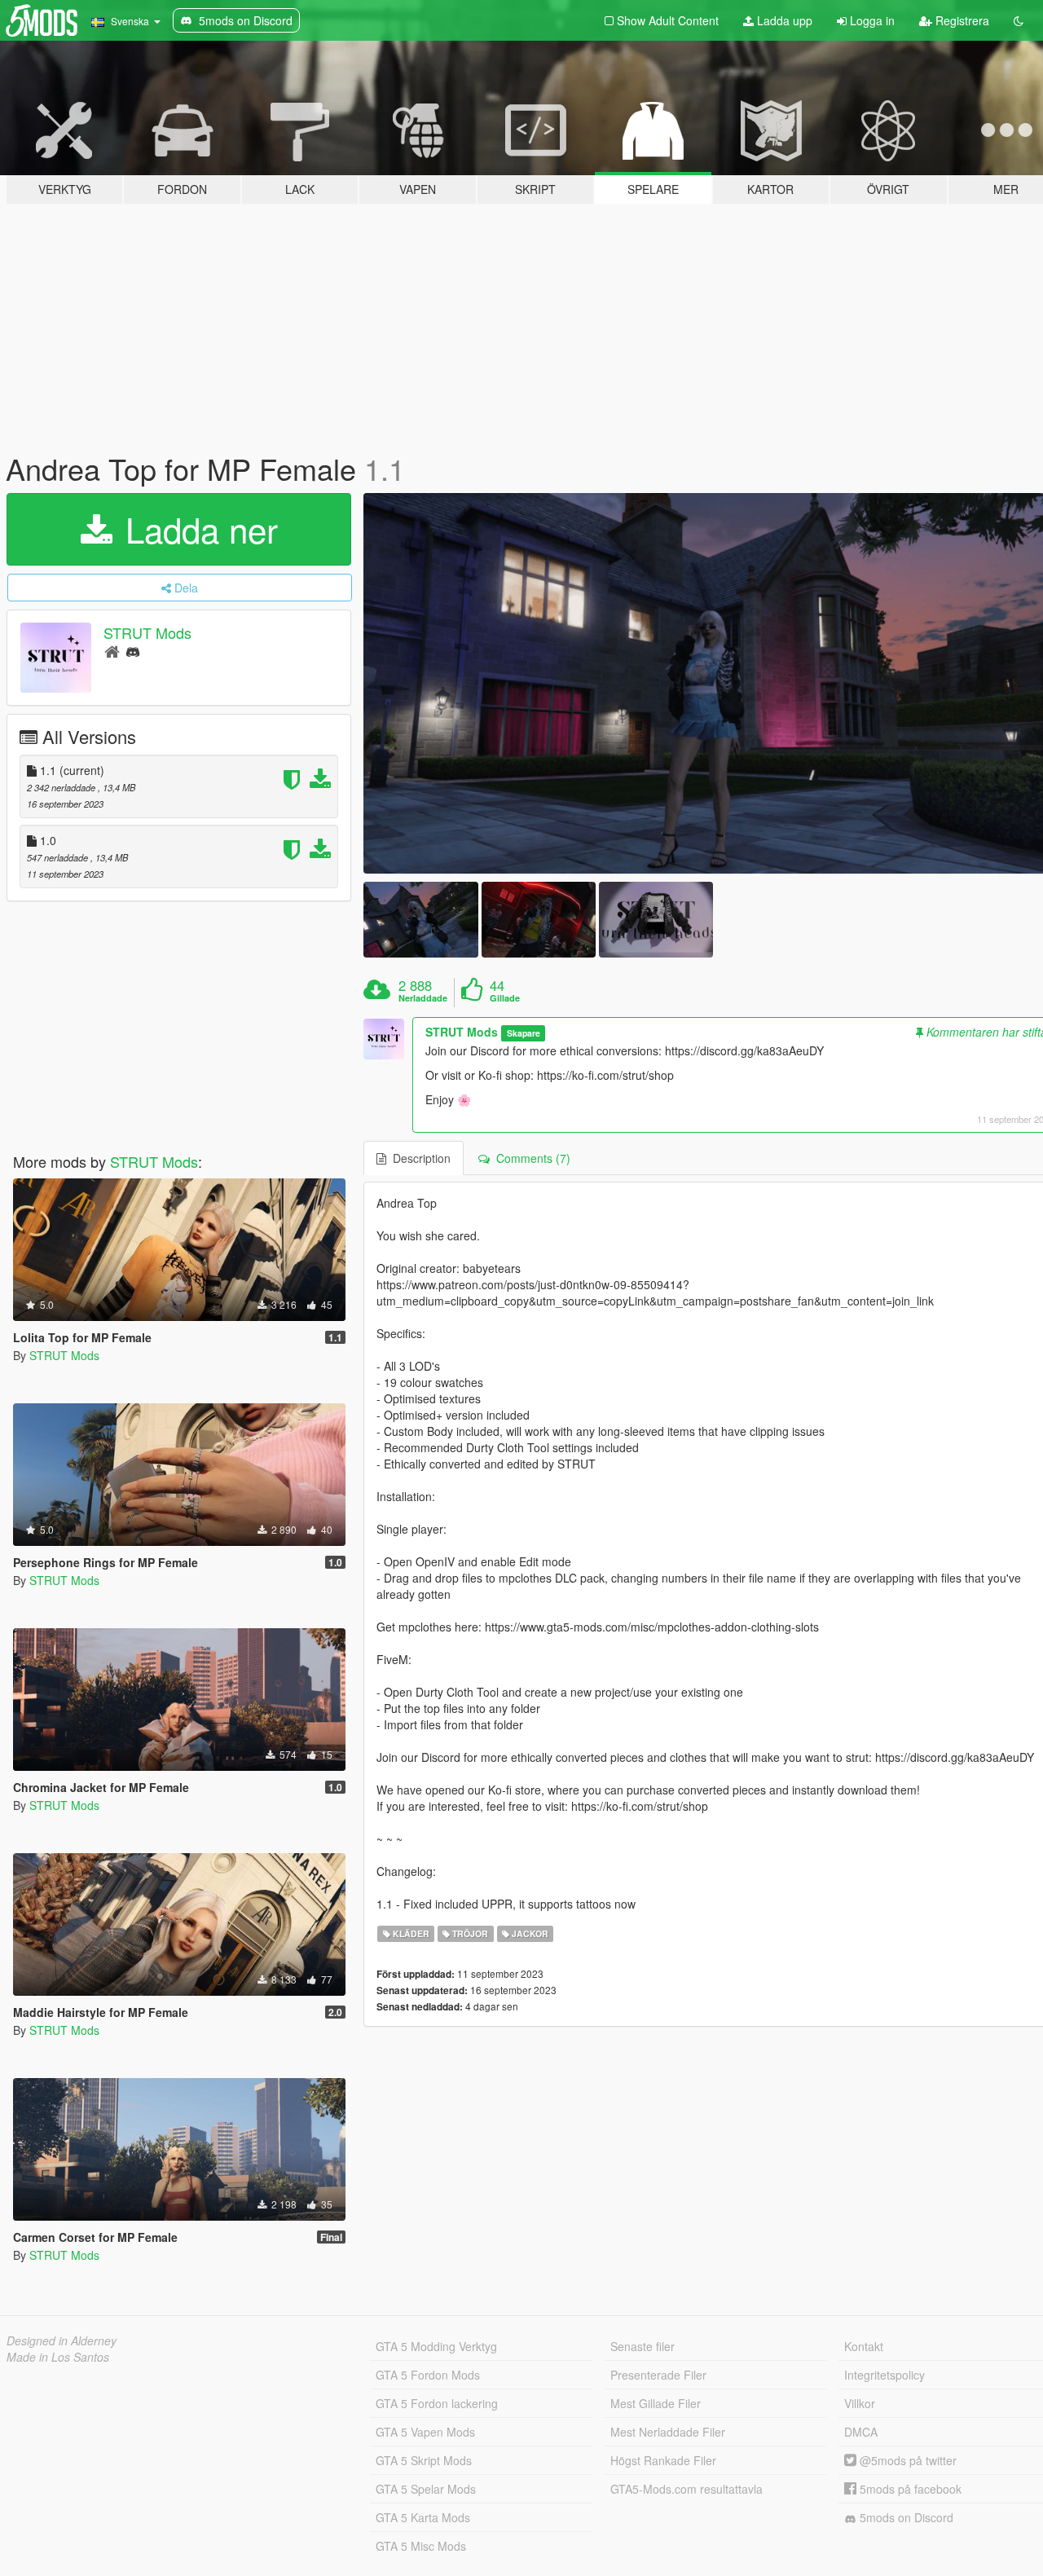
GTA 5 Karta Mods (423, 2517)
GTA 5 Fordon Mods (428, 2375)
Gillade (505, 998)
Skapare (524, 1033)
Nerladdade (423, 998)
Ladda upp (783, 20)
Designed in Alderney (62, 2340)
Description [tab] (418, 1158)
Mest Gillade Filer (656, 2403)
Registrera (961, 20)
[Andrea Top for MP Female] (420, 920)
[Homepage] (112, 651)
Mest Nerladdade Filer (668, 2432)
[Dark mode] (1019, 20)
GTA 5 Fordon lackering (437, 2403)
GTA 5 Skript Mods (424, 2460)
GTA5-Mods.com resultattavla (687, 2489)
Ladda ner (197, 529)
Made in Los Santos (58, 2357)
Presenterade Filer (658, 2375)
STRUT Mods (147, 632)
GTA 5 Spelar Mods (426, 2489)
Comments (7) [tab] (530, 1158)
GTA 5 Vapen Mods (425, 2432)
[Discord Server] (133, 651)
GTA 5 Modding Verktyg (436, 2346)
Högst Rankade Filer (663, 2460)
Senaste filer (643, 2346)
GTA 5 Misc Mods (421, 2546)
